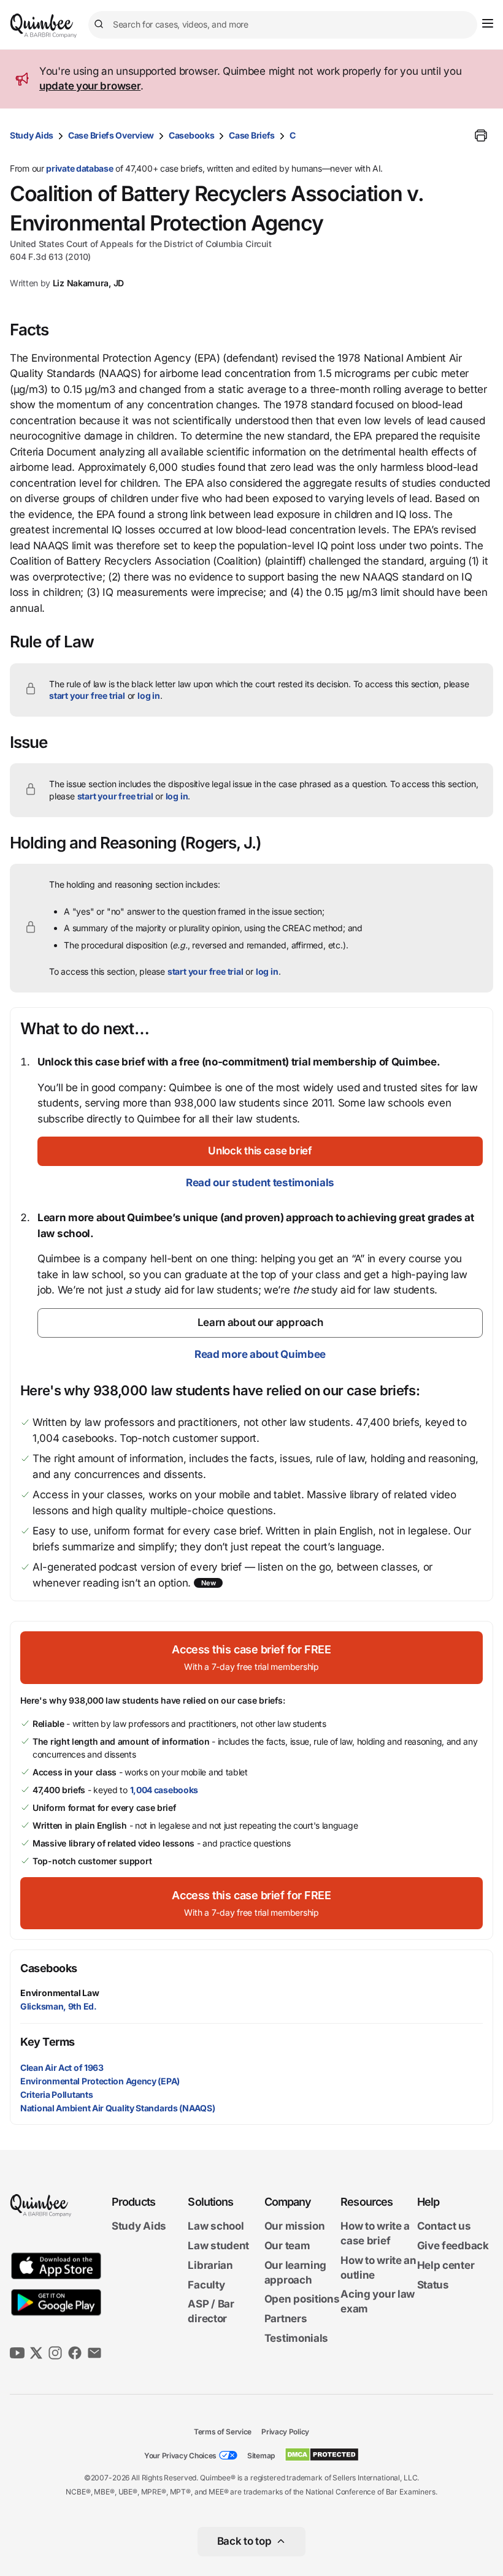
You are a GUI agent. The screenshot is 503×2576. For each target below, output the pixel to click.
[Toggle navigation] (488, 23)
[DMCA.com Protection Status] (322, 2455)
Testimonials (296, 2338)
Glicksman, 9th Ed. (59, 2006)
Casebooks (191, 135)
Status (433, 2285)
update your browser (90, 86)
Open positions (302, 2299)
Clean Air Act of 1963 (62, 2067)
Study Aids (32, 135)
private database (79, 168)
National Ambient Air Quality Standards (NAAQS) (117, 2108)
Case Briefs (252, 135)
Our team (287, 2246)
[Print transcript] (481, 135)
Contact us (444, 2226)
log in (149, 695)
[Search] (101, 25)
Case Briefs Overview (111, 135)
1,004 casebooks (164, 1790)
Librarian (210, 2265)
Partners (286, 2319)
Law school (216, 2226)
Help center (446, 2265)
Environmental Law (60, 1993)
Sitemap (261, 2456)
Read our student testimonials (260, 1183)
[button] (260, 1151)
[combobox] (283, 25)
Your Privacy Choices (180, 2456)
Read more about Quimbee (260, 1354)
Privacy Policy (285, 2432)
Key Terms (48, 2042)
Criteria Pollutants (56, 2094)
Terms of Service (223, 2432)
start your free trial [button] (87, 695)
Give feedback (453, 2246)
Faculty (206, 2285)
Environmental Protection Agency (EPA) (100, 2081)
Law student (218, 2246)
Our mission (295, 2226)
